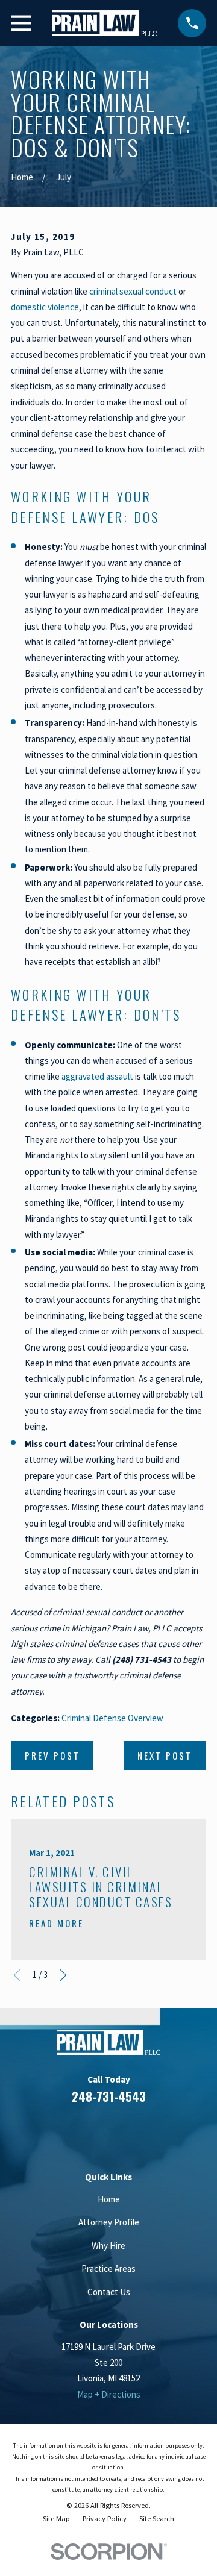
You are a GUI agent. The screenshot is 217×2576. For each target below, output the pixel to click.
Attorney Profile (109, 2222)
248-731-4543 (109, 2096)
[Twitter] (152, 2132)
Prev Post (52, 1755)
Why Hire (108, 2246)
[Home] (104, 23)
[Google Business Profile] (123, 2132)
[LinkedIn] (94, 2132)
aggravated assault (97, 1076)
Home (109, 2199)
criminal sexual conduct (133, 291)
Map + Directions (109, 2394)
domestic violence (45, 307)
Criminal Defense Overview (112, 1718)
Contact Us (109, 2292)
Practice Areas (108, 2268)
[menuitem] (56, 2519)
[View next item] (63, 1975)
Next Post (165, 1755)
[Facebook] (65, 2132)
